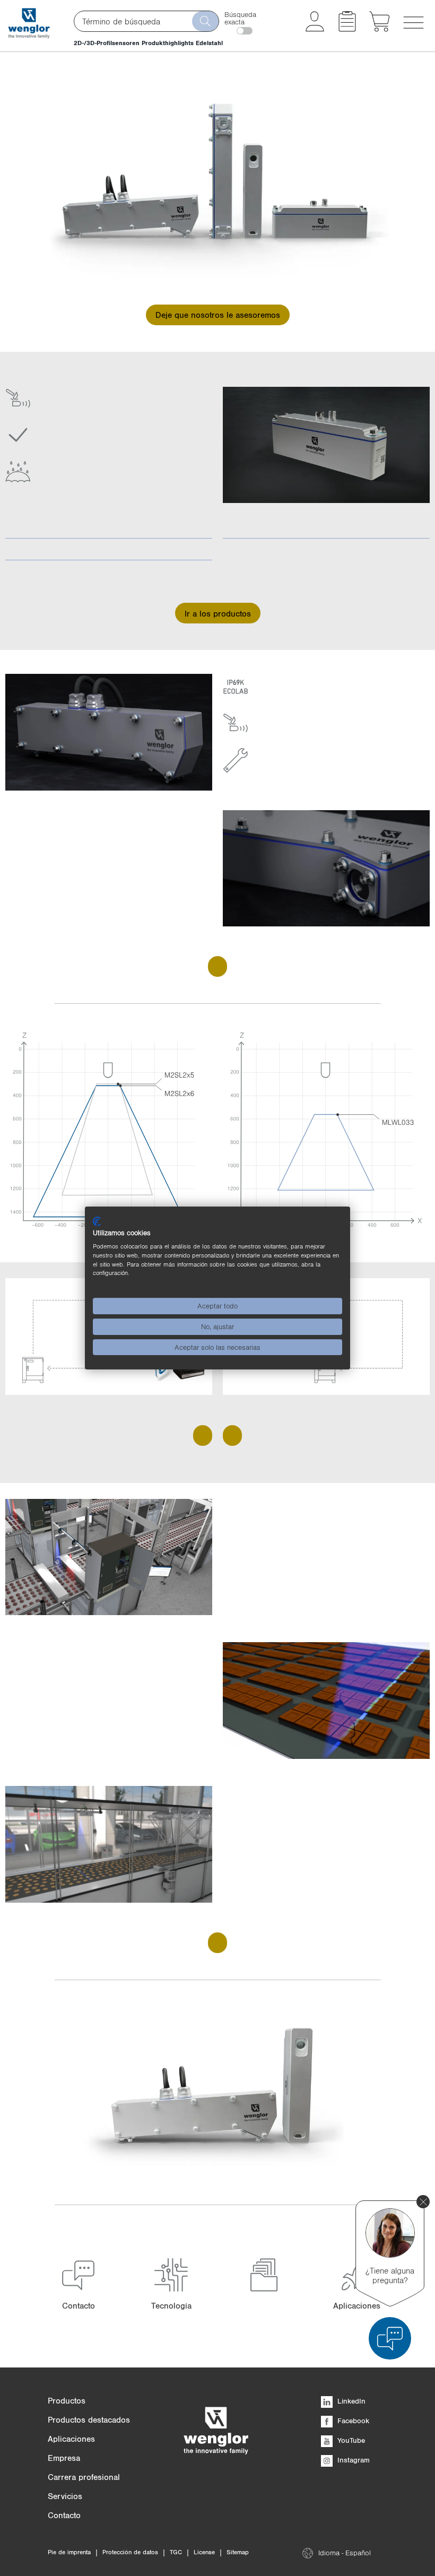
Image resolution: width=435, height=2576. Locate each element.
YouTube (350, 2440)
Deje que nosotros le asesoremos (218, 315)
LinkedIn (350, 2401)
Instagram (353, 2460)
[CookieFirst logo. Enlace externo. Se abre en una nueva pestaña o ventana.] (97, 1221)
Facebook (352, 2421)
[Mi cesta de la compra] (380, 29)
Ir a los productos (218, 613)
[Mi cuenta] (315, 29)
